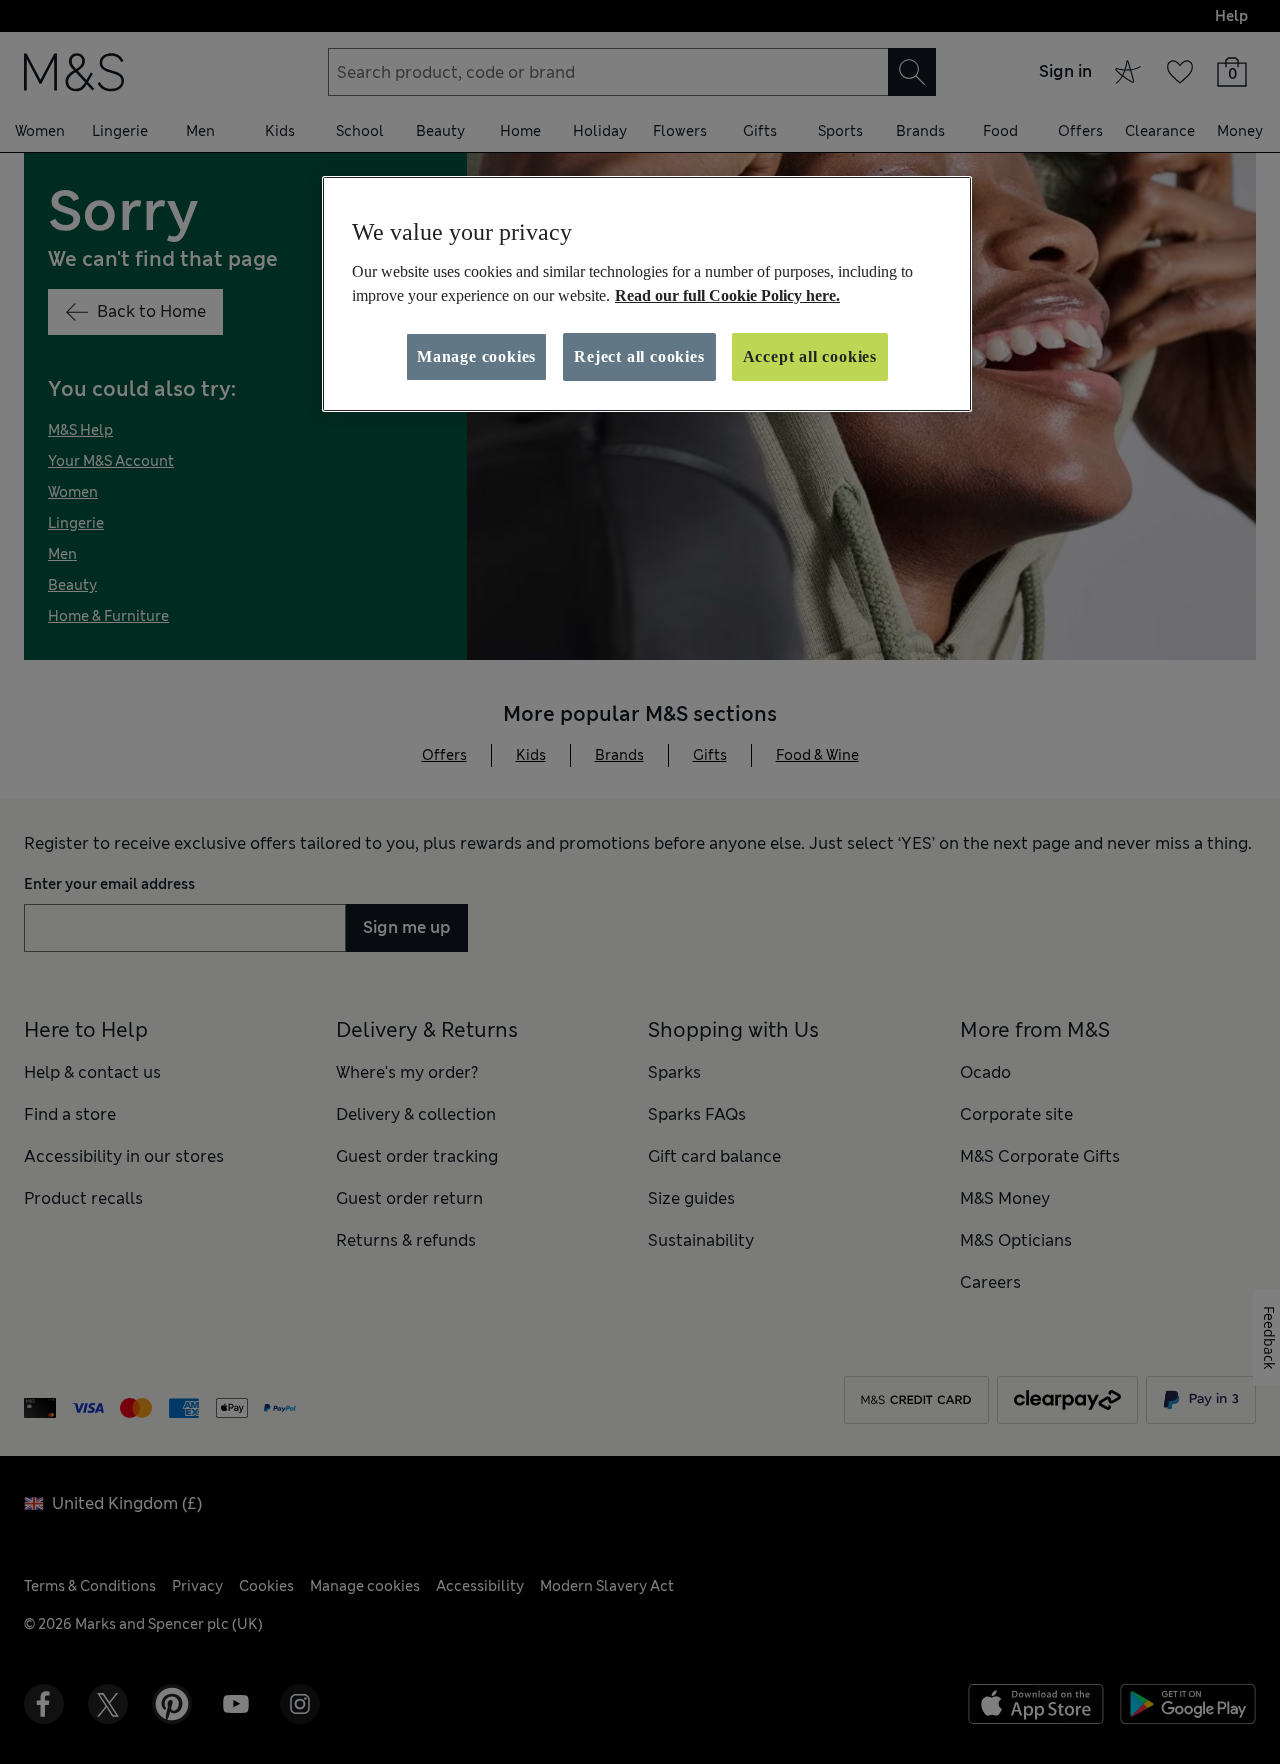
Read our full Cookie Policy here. (727, 295)
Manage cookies (476, 356)
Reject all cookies (639, 356)
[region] (647, 294)
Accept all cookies (810, 356)
